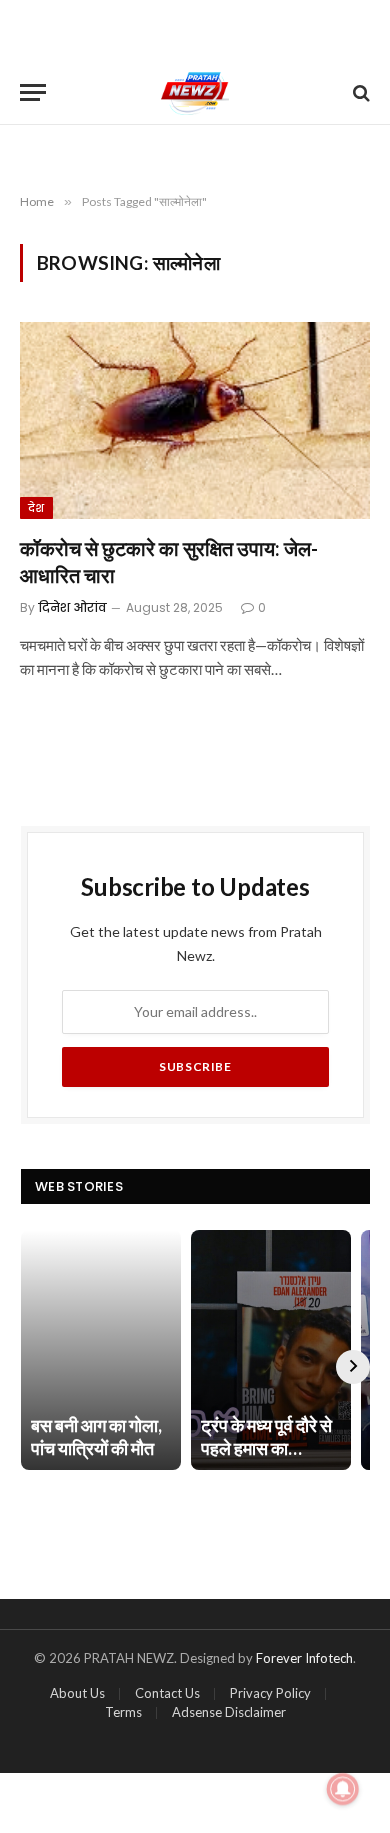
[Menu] (33, 92)
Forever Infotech (304, 1658)
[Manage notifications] (343, 1789)
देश (36, 508)
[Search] (359, 92)
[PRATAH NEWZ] (195, 92)
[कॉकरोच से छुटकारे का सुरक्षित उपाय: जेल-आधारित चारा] (195, 420)
